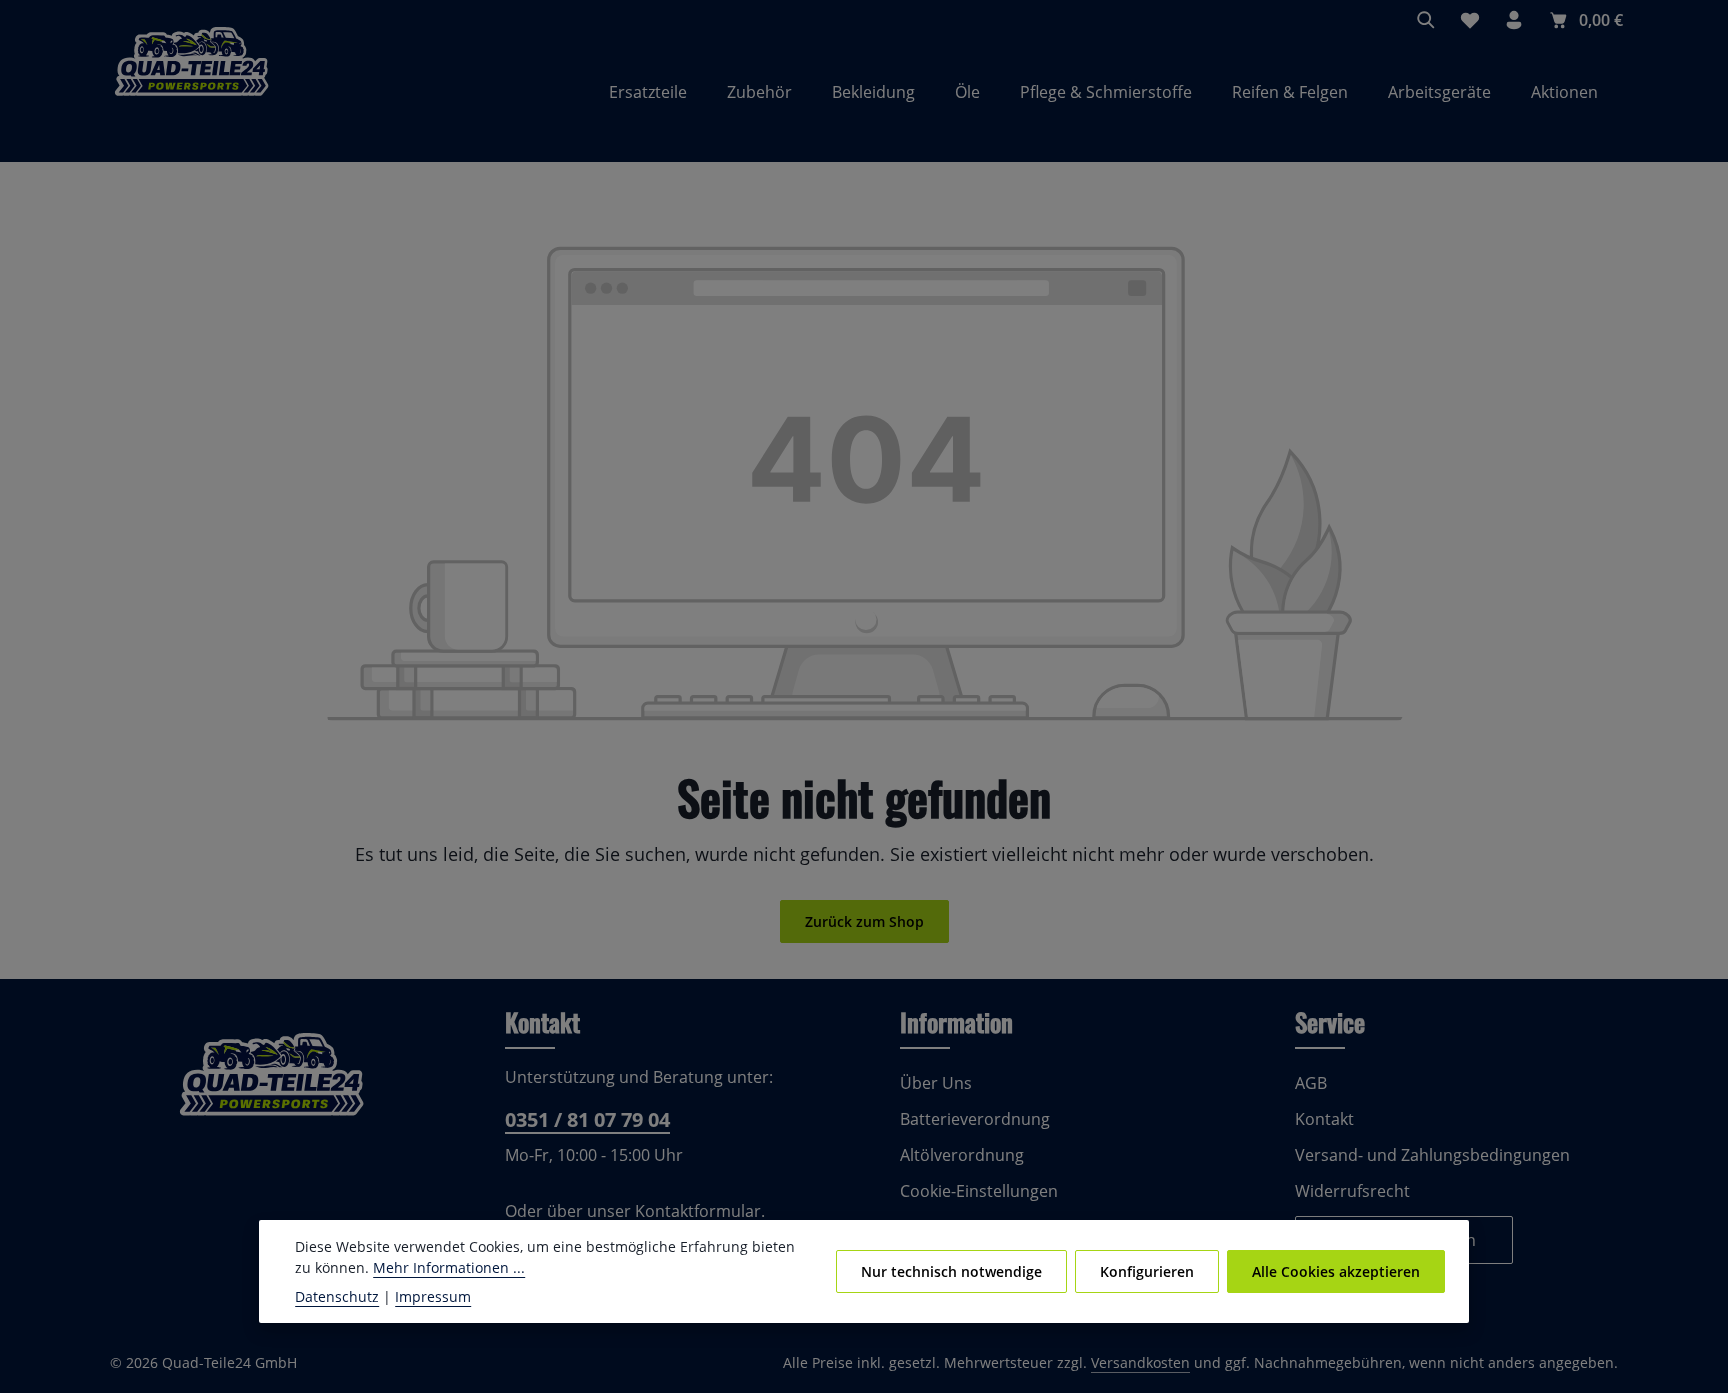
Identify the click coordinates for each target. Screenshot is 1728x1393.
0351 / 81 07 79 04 (587, 1119)
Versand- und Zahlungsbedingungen (1432, 1155)
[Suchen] (1426, 20)
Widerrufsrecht (1352, 1191)
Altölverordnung (962, 1155)
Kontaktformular (698, 1211)
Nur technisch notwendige (951, 1271)
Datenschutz (337, 1296)
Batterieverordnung (975, 1119)
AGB (1311, 1083)
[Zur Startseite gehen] (191, 92)
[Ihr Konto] (1514, 20)
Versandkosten (1140, 1362)
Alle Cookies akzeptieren (1336, 1271)
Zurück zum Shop (864, 921)
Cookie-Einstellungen (979, 1191)
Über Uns (936, 1083)
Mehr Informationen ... (449, 1267)
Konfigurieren (1147, 1271)
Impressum (433, 1296)
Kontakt (1324, 1119)
